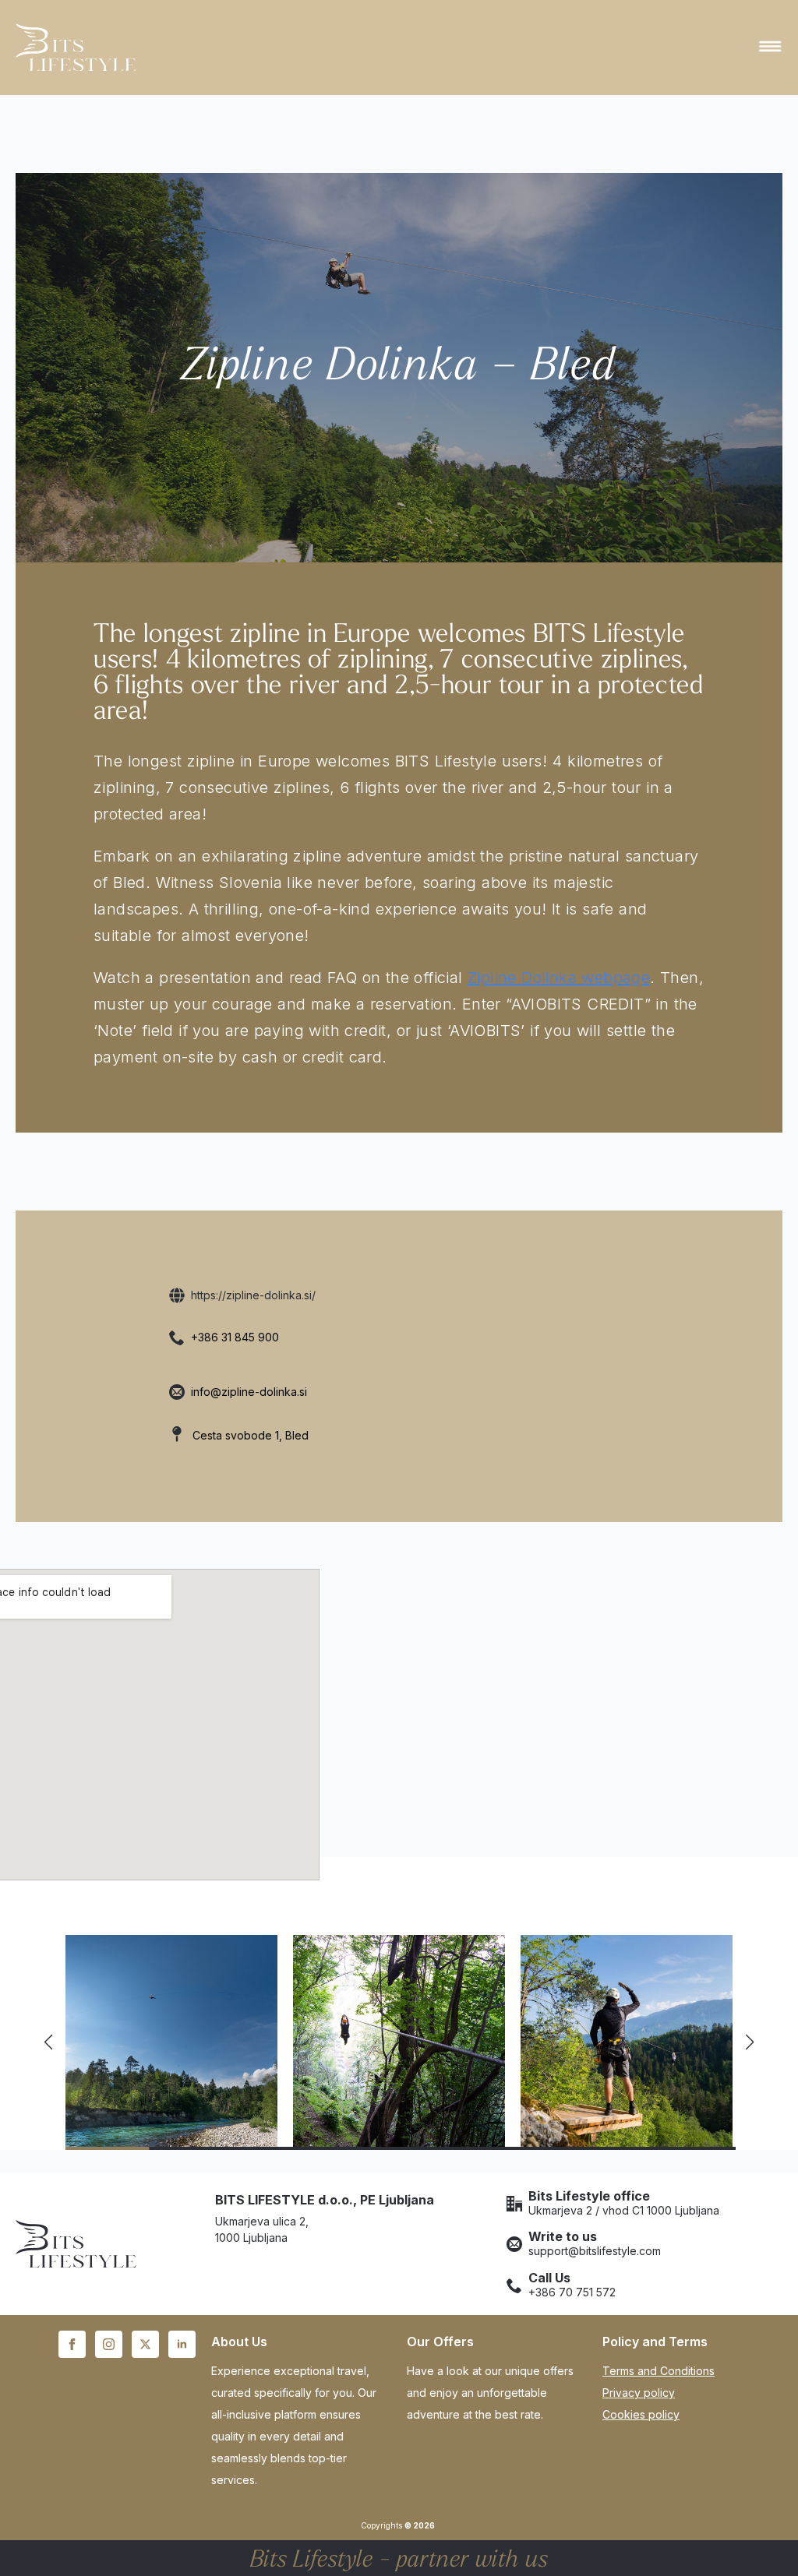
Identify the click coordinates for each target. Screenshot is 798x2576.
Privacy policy (639, 2393)
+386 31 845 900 (235, 1337)
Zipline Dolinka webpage (559, 978)
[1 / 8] (171, 2041)
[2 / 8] (399, 2041)
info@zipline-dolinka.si (249, 1392)
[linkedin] (182, 2344)
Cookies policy (641, 2414)
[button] (48, 2042)
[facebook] (72, 2344)
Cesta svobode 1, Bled (251, 1435)
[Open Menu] (770, 48)
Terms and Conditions (659, 2371)
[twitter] (145, 2344)
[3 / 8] (627, 2041)
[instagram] (109, 2344)
